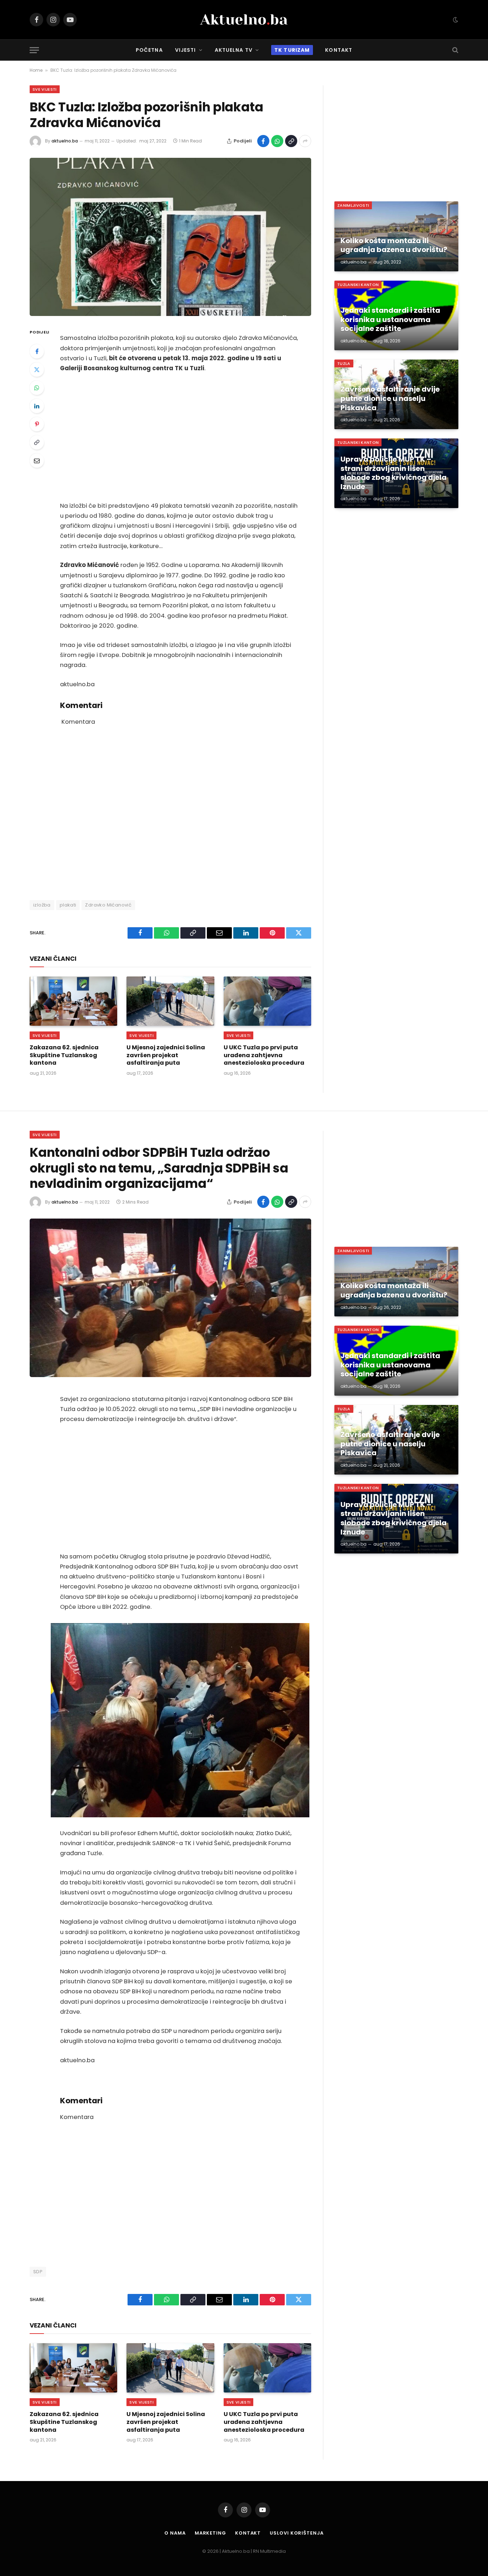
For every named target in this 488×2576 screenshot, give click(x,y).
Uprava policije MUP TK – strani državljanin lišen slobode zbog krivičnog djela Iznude (394, 473)
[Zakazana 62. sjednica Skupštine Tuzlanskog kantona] (73, 1001)
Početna (149, 50)
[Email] (37, 461)
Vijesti (186, 50)
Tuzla (344, 363)
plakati (68, 905)
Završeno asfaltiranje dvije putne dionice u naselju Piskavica (390, 399)
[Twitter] (37, 370)
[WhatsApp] (37, 388)
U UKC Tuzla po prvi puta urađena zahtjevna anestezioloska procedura (264, 1055)
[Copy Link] (291, 141)
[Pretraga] (455, 50)
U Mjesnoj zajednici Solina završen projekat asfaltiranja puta (166, 1055)
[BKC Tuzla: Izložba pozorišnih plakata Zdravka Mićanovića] (170, 237)
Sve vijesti (45, 89)
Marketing (210, 2533)
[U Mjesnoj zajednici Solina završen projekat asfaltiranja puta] (170, 1001)
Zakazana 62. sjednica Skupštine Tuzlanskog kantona (64, 1055)
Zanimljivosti (353, 205)
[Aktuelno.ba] (244, 20)
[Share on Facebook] (263, 141)
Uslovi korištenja (297, 2533)
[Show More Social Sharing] (305, 141)
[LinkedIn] (37, 406)
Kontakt (339, 50)
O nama (175, 2533)
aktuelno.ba (65, 141)
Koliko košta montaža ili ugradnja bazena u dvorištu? (394, 245)
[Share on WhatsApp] (277, 141)
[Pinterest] (37, 424)
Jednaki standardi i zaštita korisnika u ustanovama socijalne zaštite (390, 320)
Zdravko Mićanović (108, 905)
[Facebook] (37, 351)
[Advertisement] (180, 437)
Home (36, 70)
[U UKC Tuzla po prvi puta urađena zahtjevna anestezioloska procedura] (267, 1001)
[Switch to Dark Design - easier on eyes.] (455, 20)
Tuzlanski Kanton (358, 285)
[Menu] (34, 50)
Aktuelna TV (234, 50)
